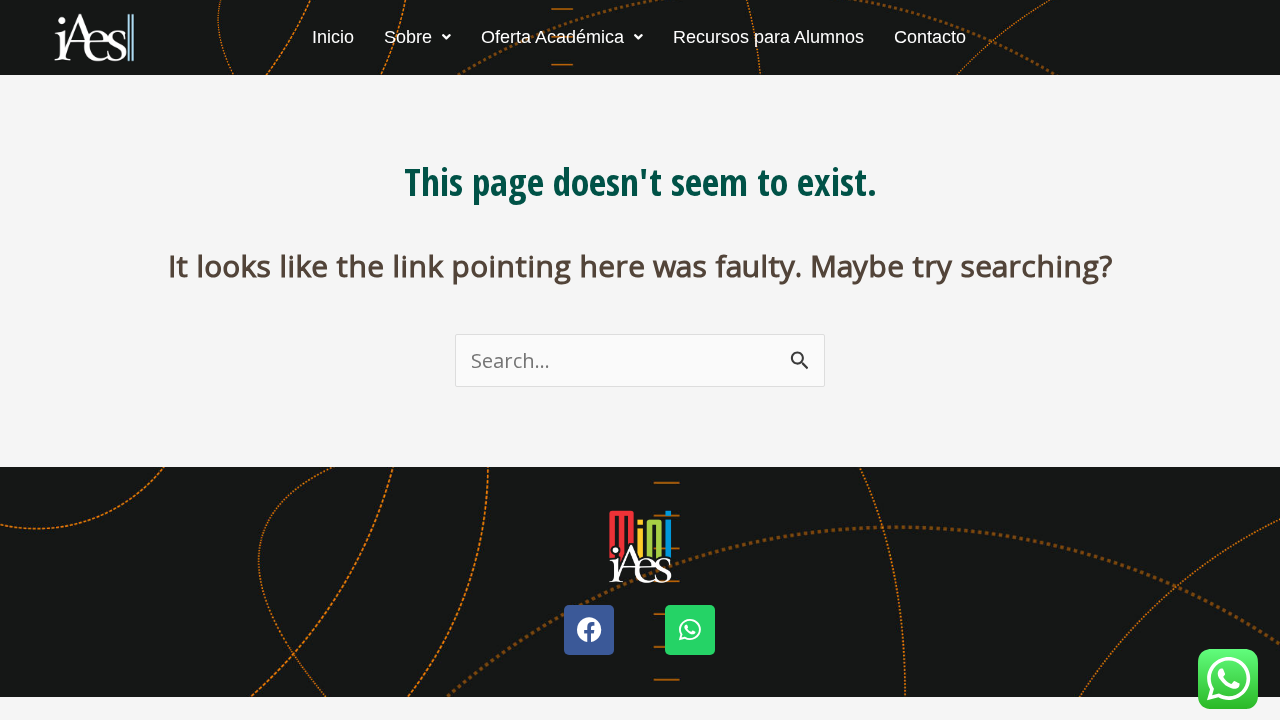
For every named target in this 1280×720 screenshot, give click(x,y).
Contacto (930, 37)
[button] (417, 37)
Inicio (333, 37)
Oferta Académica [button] (552, 37)
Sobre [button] (408, 37)
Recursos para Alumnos (768, 37)
